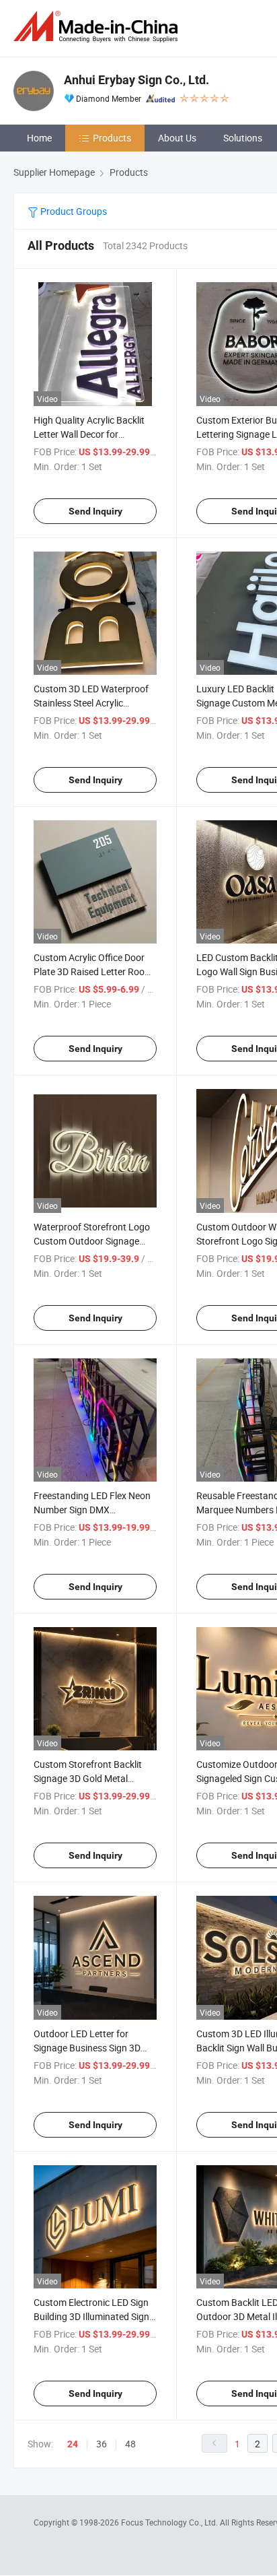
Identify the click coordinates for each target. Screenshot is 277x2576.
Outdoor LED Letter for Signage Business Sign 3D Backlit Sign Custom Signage (93, 2048)
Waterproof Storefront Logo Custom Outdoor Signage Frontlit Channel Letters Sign (93, 1241)
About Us (177, 138)
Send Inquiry (95, 511)
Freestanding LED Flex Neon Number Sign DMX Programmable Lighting (92, 1510)
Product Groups (73, 211)
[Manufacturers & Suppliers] (98, 27)
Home (39, 138)
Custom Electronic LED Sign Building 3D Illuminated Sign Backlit (91, 2316)
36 (102, 2444)
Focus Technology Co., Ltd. (170, 2522)
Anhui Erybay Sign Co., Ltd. (136, 80)
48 (130, 2444)
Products (112, 138)
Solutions (243, 138)
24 (73, 2444)
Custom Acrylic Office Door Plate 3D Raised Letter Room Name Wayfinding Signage (93, 971)
